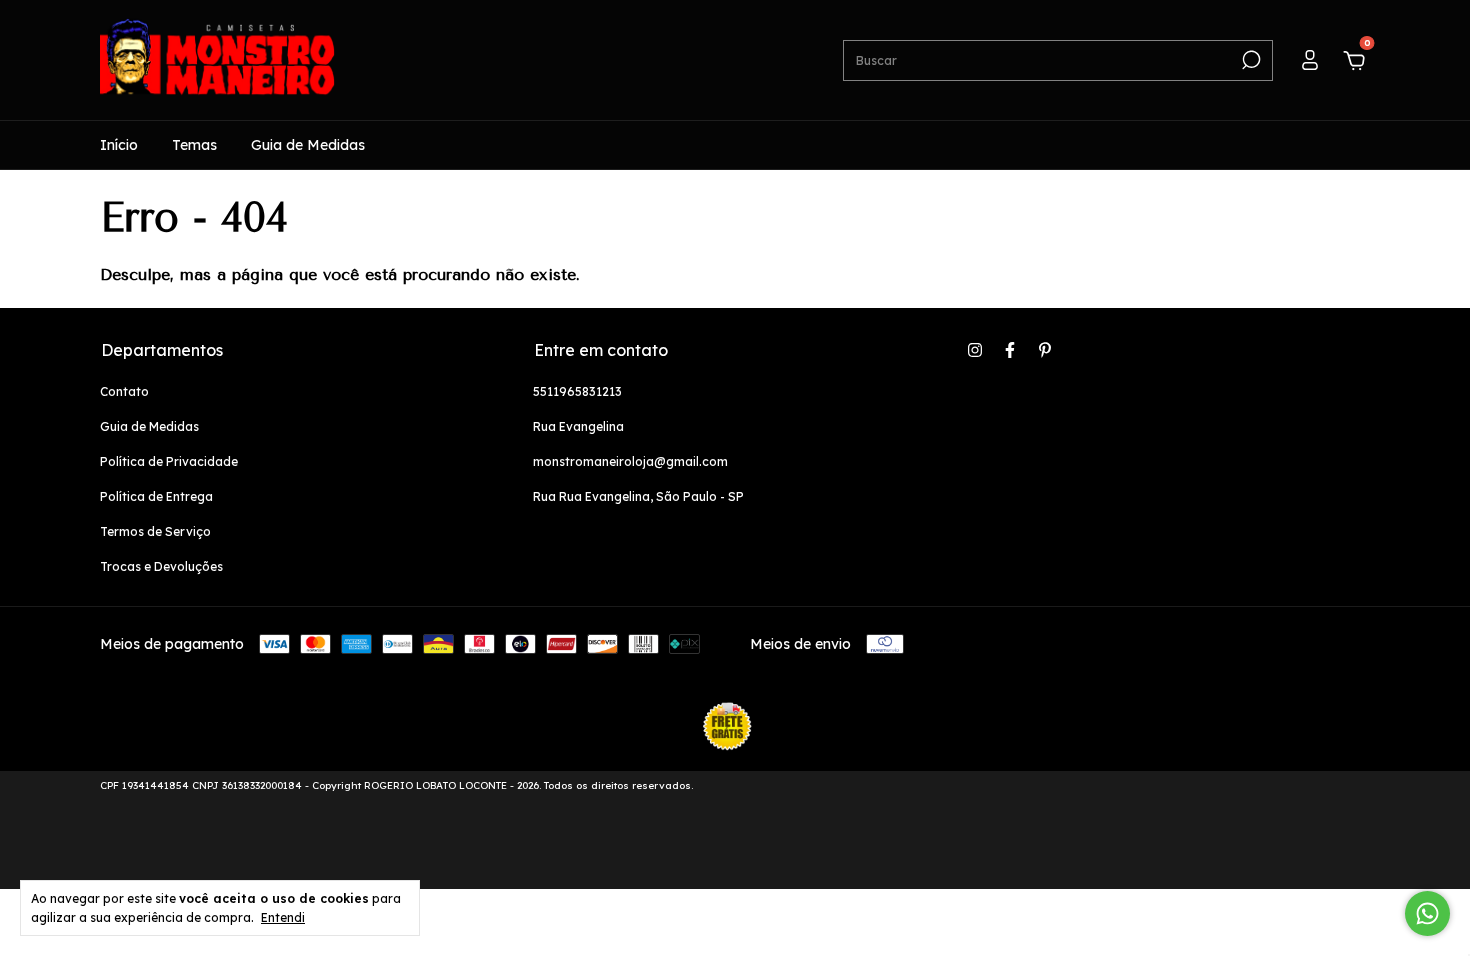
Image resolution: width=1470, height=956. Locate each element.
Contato (124, 391)
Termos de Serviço (155, 531)
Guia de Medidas (308, 145)
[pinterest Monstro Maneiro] (1045, 350)
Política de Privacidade (169, 461)
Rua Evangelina (578, 426)
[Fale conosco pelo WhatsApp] (1427, 913)
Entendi (283, 917)
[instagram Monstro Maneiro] (975, 350)
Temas (194, 145)
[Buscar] (1249, 60)
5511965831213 (577, 391)
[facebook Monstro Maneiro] (1010, 350)
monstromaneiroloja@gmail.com (630, 461)
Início (119, 145)
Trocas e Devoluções (161, 566)
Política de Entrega (156, 496)
